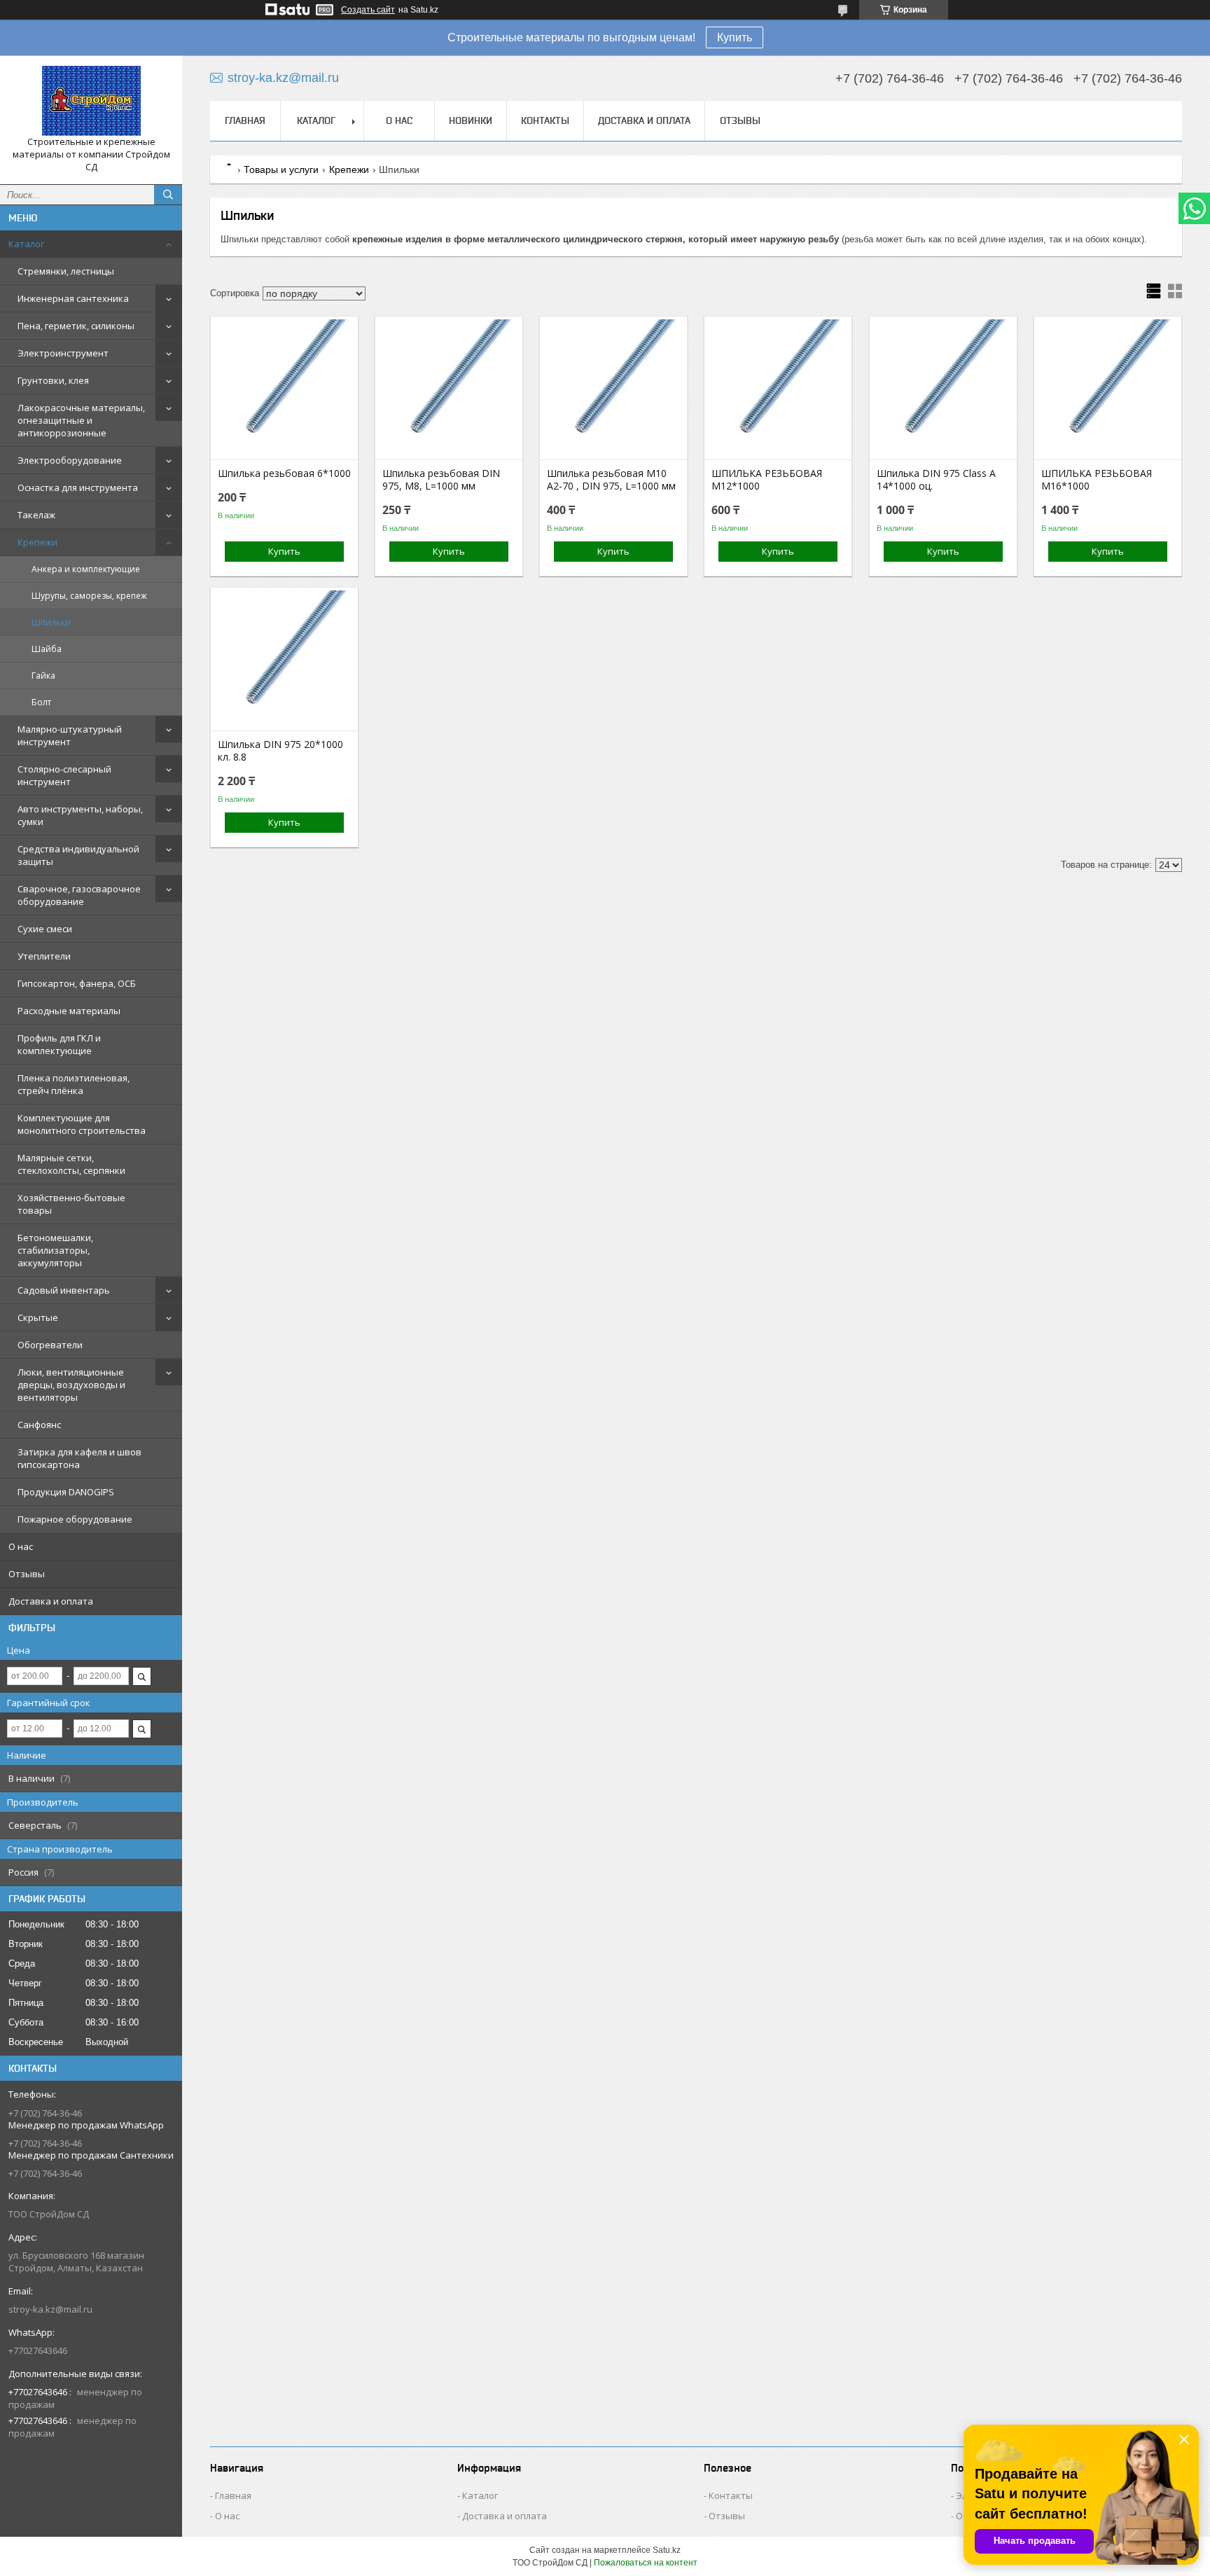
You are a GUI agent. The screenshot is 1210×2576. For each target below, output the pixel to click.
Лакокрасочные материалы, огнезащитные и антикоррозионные (81, 420)
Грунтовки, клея (53, 380)
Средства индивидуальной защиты (78, 855)
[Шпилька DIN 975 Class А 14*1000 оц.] (943, 389)
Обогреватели (50, 1345)
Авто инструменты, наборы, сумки (80, 815)
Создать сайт (368, 10)
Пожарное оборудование (75, 1519)
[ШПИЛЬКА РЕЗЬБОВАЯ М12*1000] (778, 389)
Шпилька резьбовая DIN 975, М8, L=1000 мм (441, 480)
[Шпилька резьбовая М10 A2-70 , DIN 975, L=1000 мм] (613, 389)
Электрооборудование (70, 460)
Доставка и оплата (51, 1601)
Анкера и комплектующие (86, 569)
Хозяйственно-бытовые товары (71, 1204)
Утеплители (44, 956)
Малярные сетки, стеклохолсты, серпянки (71, 1164)
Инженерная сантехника (73, 298)
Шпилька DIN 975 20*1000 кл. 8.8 (280, 751)
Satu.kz (667, 2550)
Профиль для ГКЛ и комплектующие (59, 1044)
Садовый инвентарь (64, 1290)
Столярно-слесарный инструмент (64, 775)
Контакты (545, 120)
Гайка (43, 676)
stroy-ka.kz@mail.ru (50, 2309)
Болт (41, 702)
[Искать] (168, 195)
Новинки (471, 120)
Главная (245, 120)
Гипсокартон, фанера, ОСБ (77, 983)
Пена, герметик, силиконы (76, 326)
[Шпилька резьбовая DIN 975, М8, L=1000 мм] (449, 389)
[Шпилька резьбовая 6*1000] (284, 389)
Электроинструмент (63, 353)
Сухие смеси (45, 929)
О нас (21, 1546)
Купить (735, 37)
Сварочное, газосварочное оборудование (79, 895)
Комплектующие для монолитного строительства (82, 1124)
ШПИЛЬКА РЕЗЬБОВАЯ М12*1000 (767, 480)
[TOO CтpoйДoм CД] (91, 101)
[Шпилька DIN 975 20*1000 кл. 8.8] (284, 660)
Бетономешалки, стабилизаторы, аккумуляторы (55, 1250)
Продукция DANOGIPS (66, 1492)
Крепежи (37, 542)
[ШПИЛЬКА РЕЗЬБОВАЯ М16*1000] (1108, 389)
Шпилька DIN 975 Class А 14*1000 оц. (936, 480)
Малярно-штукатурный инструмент (70, 735)
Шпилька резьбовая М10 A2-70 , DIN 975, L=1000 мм (611, 480)
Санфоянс (39, 1425)
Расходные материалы (69, 1011)
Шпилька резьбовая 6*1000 (284, 473)
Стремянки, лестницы (66, 271)
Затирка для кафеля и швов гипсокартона (79, 1458)
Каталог (26, 244)
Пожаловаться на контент (646, 2563)
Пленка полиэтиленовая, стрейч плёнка (74, 1084)
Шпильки (51, 622)
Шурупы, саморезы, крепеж (89, 596)
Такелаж (36, 515)
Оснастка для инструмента (78, 487)
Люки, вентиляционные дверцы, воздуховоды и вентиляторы (71, 1385)
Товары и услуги (281, 169)
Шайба (47, 649)
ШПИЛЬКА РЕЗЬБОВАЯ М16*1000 (1097, 480)
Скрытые (38, 1317)
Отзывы (27, 1574)
